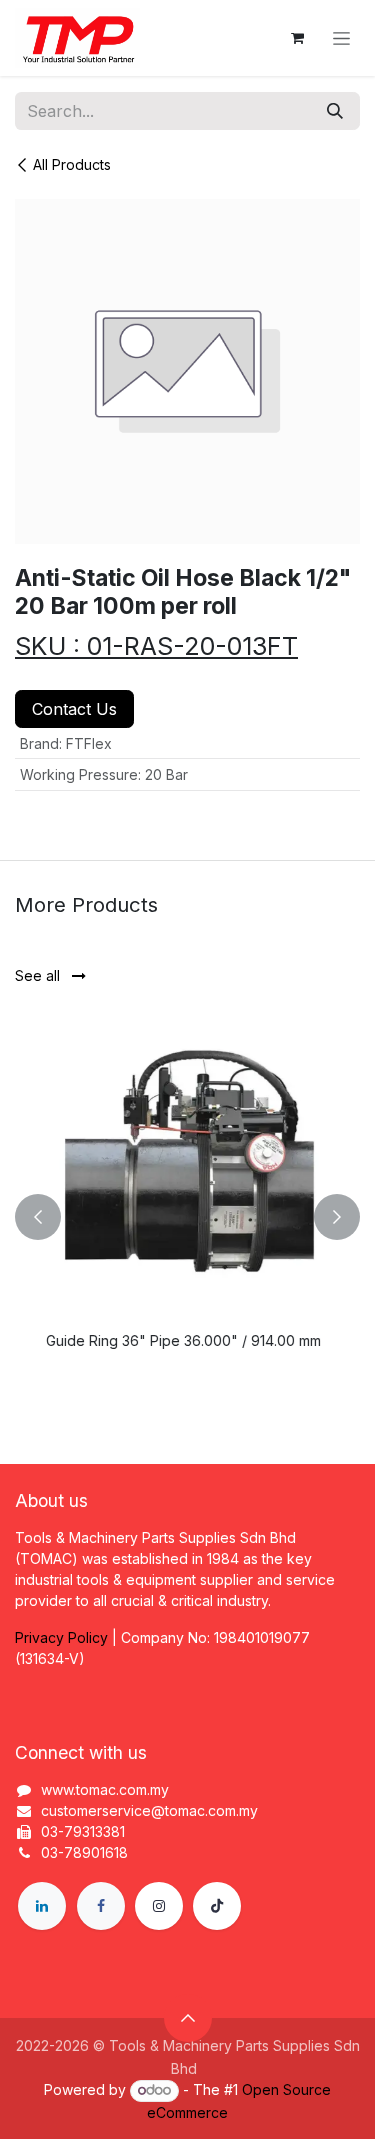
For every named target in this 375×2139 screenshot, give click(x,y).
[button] (38, 1217)
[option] (187, 1217)
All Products (72, 164)
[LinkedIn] (42, 1906)
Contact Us (74, 709)
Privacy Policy (61, 1637)
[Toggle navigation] (341, 38)
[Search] (335, 111)
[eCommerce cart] (297, 38)
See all (39, 975)
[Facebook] (101, 1906)
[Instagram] (159, 1906)
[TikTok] (217, 1906)
